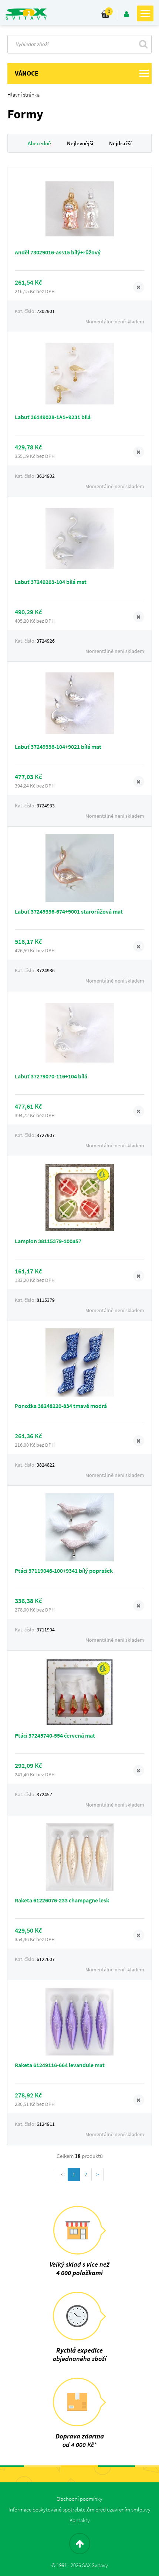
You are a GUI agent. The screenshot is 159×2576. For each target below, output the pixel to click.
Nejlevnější (80, 143)
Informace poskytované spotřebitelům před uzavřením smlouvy (79, 2509)
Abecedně (39, 143)
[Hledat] (143, 44)
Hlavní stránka (23, 95)
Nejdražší (120, 143)
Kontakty (80, 2520)
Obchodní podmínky (79, 2499)
